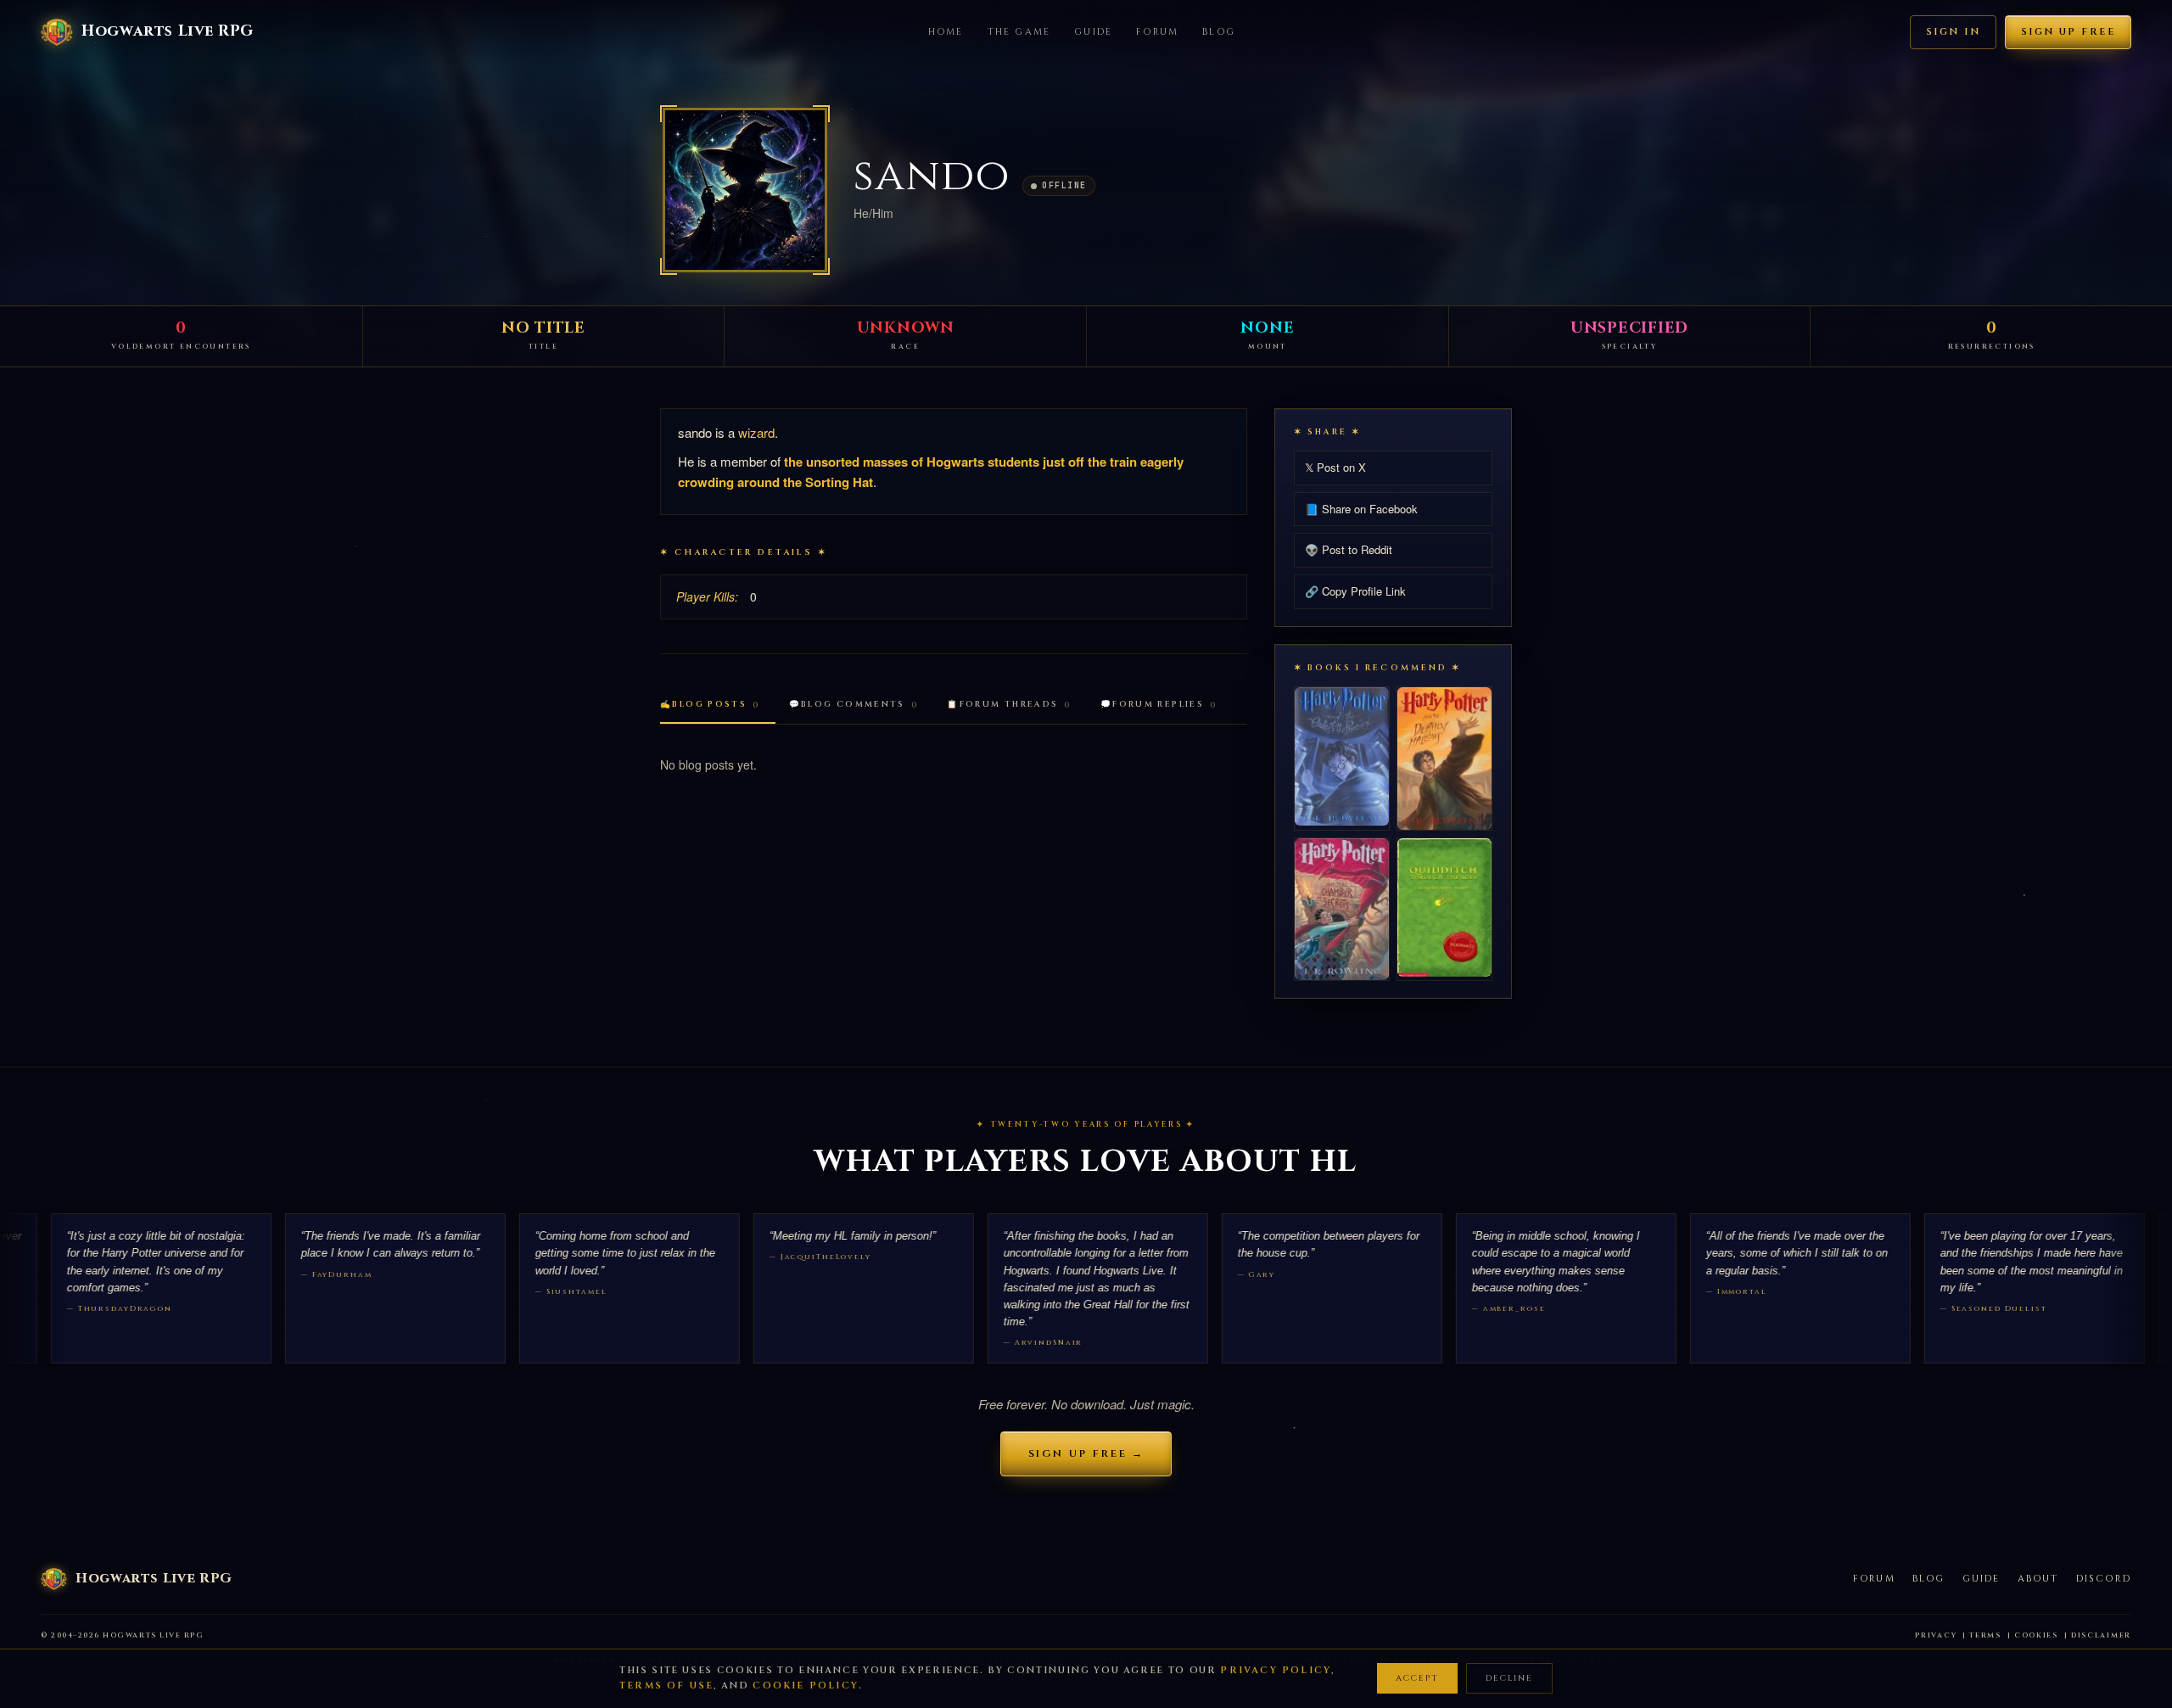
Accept (1417, 1678)
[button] (745, 190)
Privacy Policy (1276, 1670)
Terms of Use (666, 1686)
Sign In (1953, 32)
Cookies (2036, 1635)
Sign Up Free (2068, 32)
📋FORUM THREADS (1009, 705)
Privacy (1936, 1635)
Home (946, 32)
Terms (1985, 1635)
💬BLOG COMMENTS (854, 705)
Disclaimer (2101, 1635)
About (2038, 1579)
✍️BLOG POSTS (710, 705)
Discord (2104, 1579)
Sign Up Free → (1086, 1453)
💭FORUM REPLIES (1159, 705)
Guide (1093, 32)
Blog (1219, 32)
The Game (1019, 32)
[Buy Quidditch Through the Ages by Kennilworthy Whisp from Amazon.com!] (1444, 907)
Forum (1157, 32)
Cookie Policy (806, 1686)
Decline (1509, 1678)
